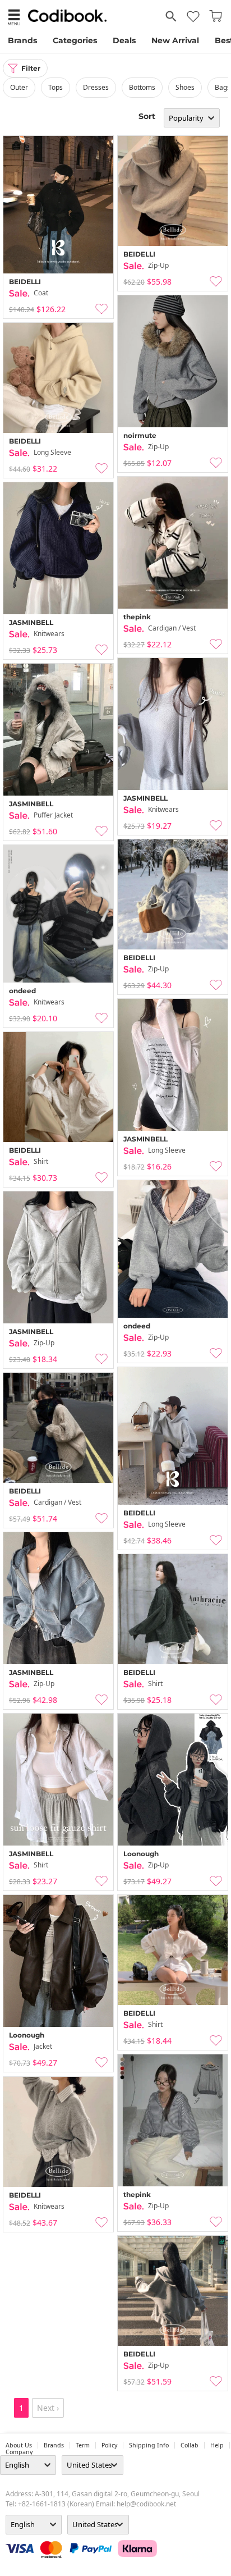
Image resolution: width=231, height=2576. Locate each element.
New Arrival (175, 40)
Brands (22, 40)
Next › (48, 2408)
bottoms (142, 87)
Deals (124, 40)
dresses (96, 87)
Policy (109, 2445)
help (217, 2445)
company (19, 2452)
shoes (185, 87)
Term (83, 2445)
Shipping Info (149, 2445)
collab (190, 2445)
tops (56, 87)
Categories (75, 40)
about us (19, 2445)
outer (19, 87)
